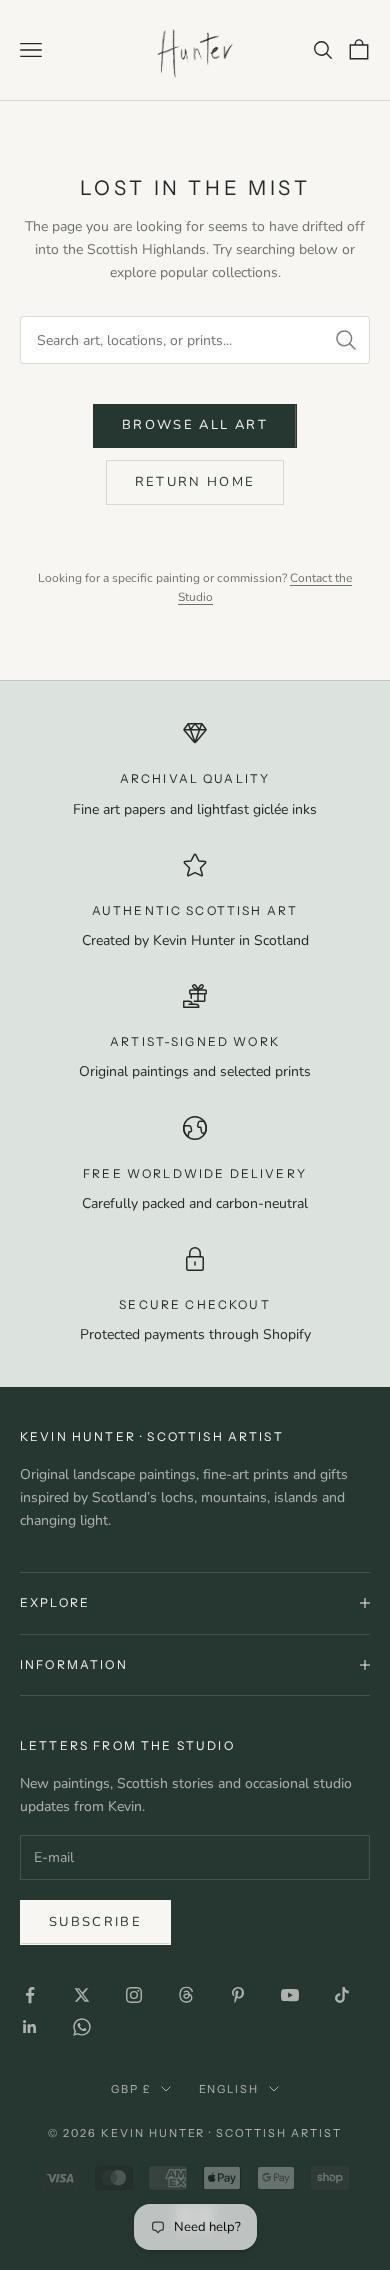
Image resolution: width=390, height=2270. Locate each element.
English (229, 2089)
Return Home (195, 482)
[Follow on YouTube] (290, 1995)
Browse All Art (195, 425)
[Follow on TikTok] (342, 1995)
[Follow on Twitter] (82, 1995)
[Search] (346, 340)
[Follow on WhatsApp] (82, 2027)
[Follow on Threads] (186, 1995)
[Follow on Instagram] (134, 1995)
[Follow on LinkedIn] (30, 2027)
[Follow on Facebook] (30, 1995)
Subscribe (95, 1922)
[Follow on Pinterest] (238, 1995)
